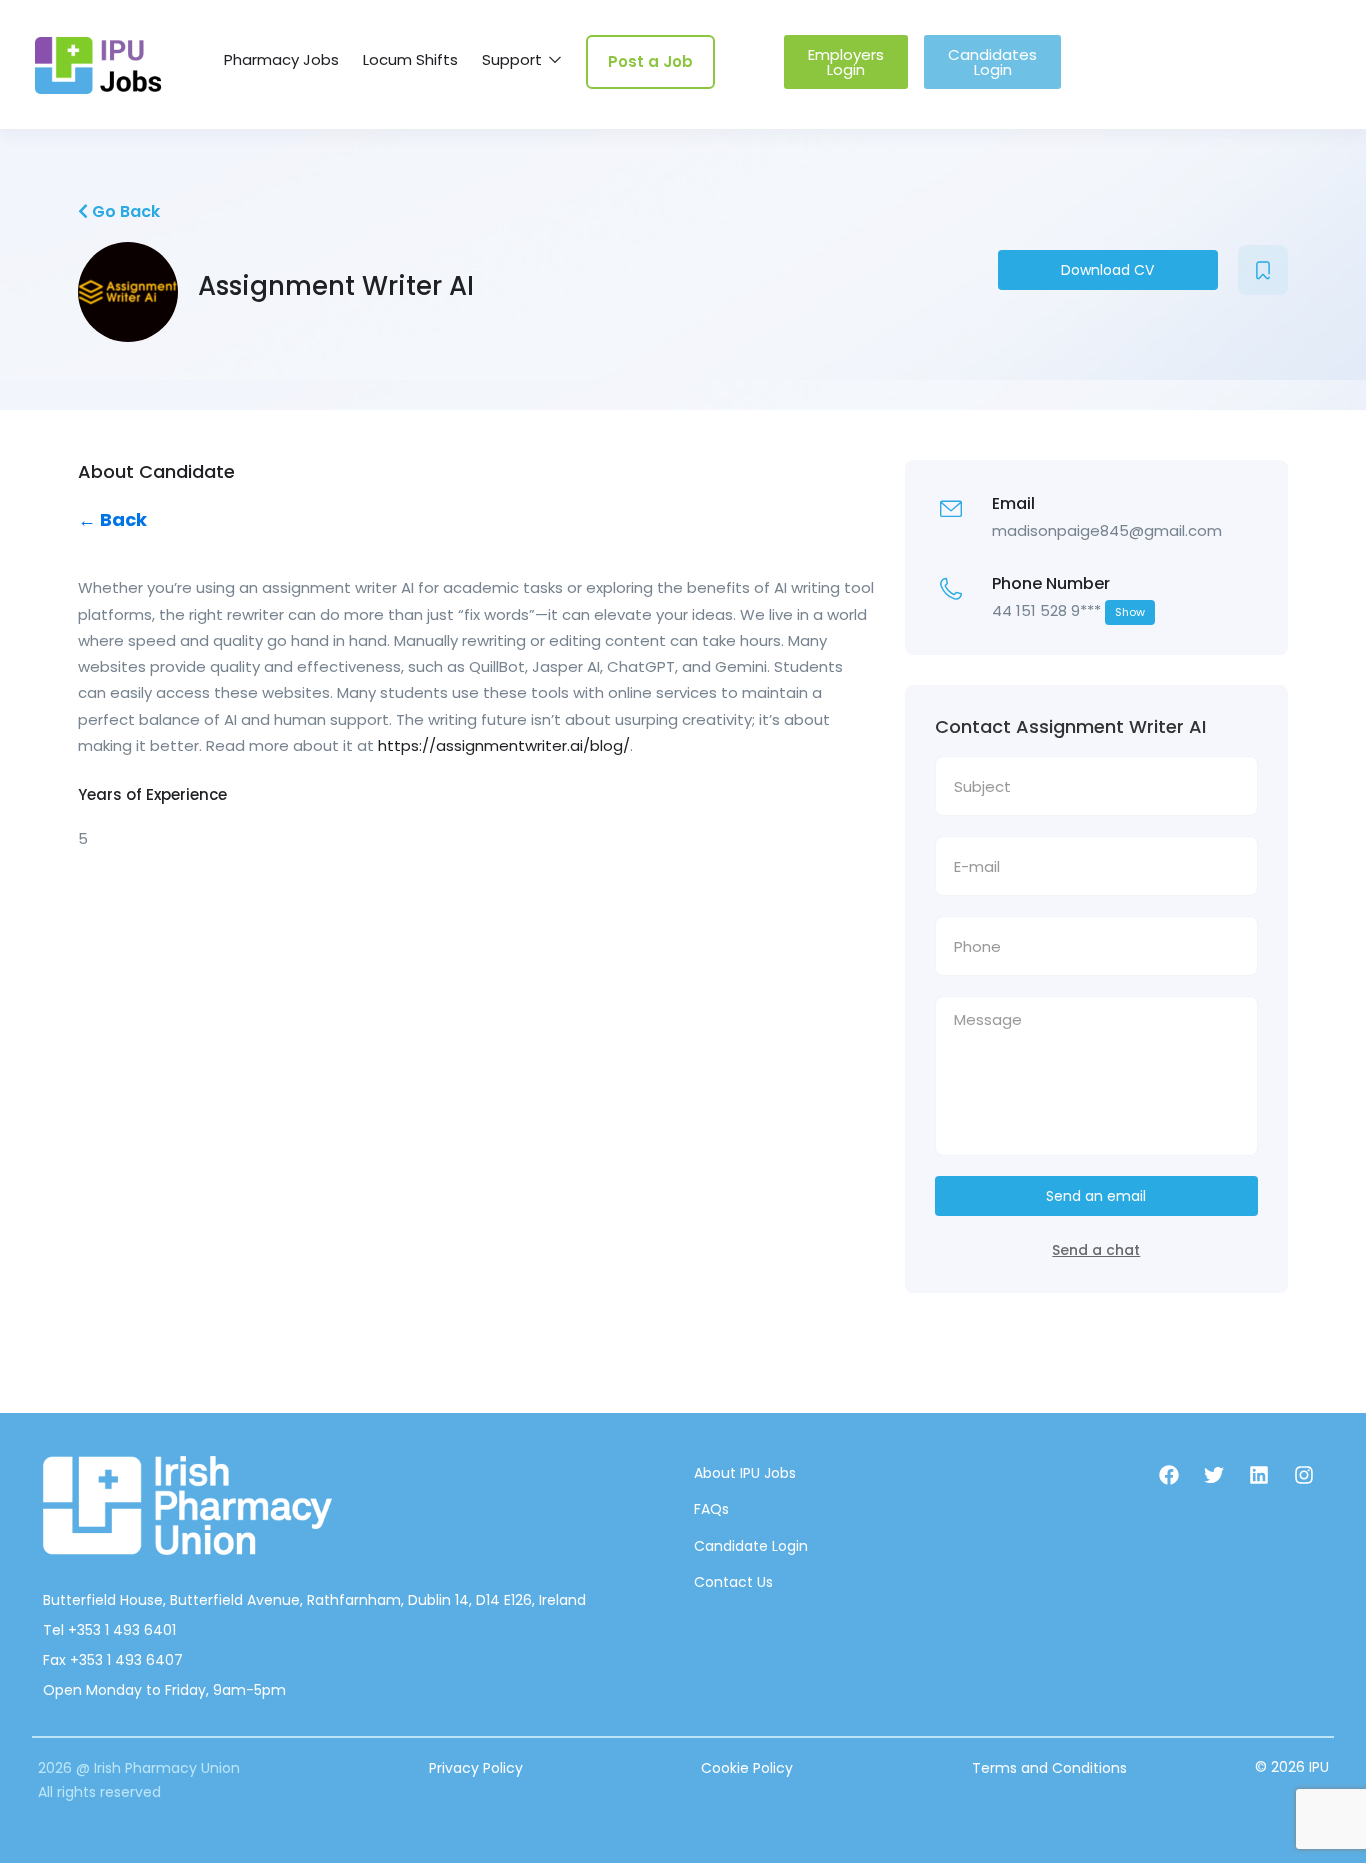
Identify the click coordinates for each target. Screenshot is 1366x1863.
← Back (112, 519)
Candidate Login (751, 1546)
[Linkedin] (1259, 1475)
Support (514, 59)
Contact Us (733, 1582)
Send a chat (1096, 1250)
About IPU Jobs (745, 1473)
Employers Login (846, 62)
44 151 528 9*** (1068, 610)
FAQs (711, 1509)
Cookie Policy (747, 1768)
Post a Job (650, 61)
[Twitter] (1214, 1475)
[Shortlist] (1263, 270)
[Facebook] (1169, 1475)
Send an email (1096, 1196)
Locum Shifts (410, 59)
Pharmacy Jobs (281, 59)
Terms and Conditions (1049, 1768)
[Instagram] (1304, 1475)
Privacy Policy (476, 1768)
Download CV (1107, 270)
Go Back (124, 211)
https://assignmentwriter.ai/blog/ (504, 745)
